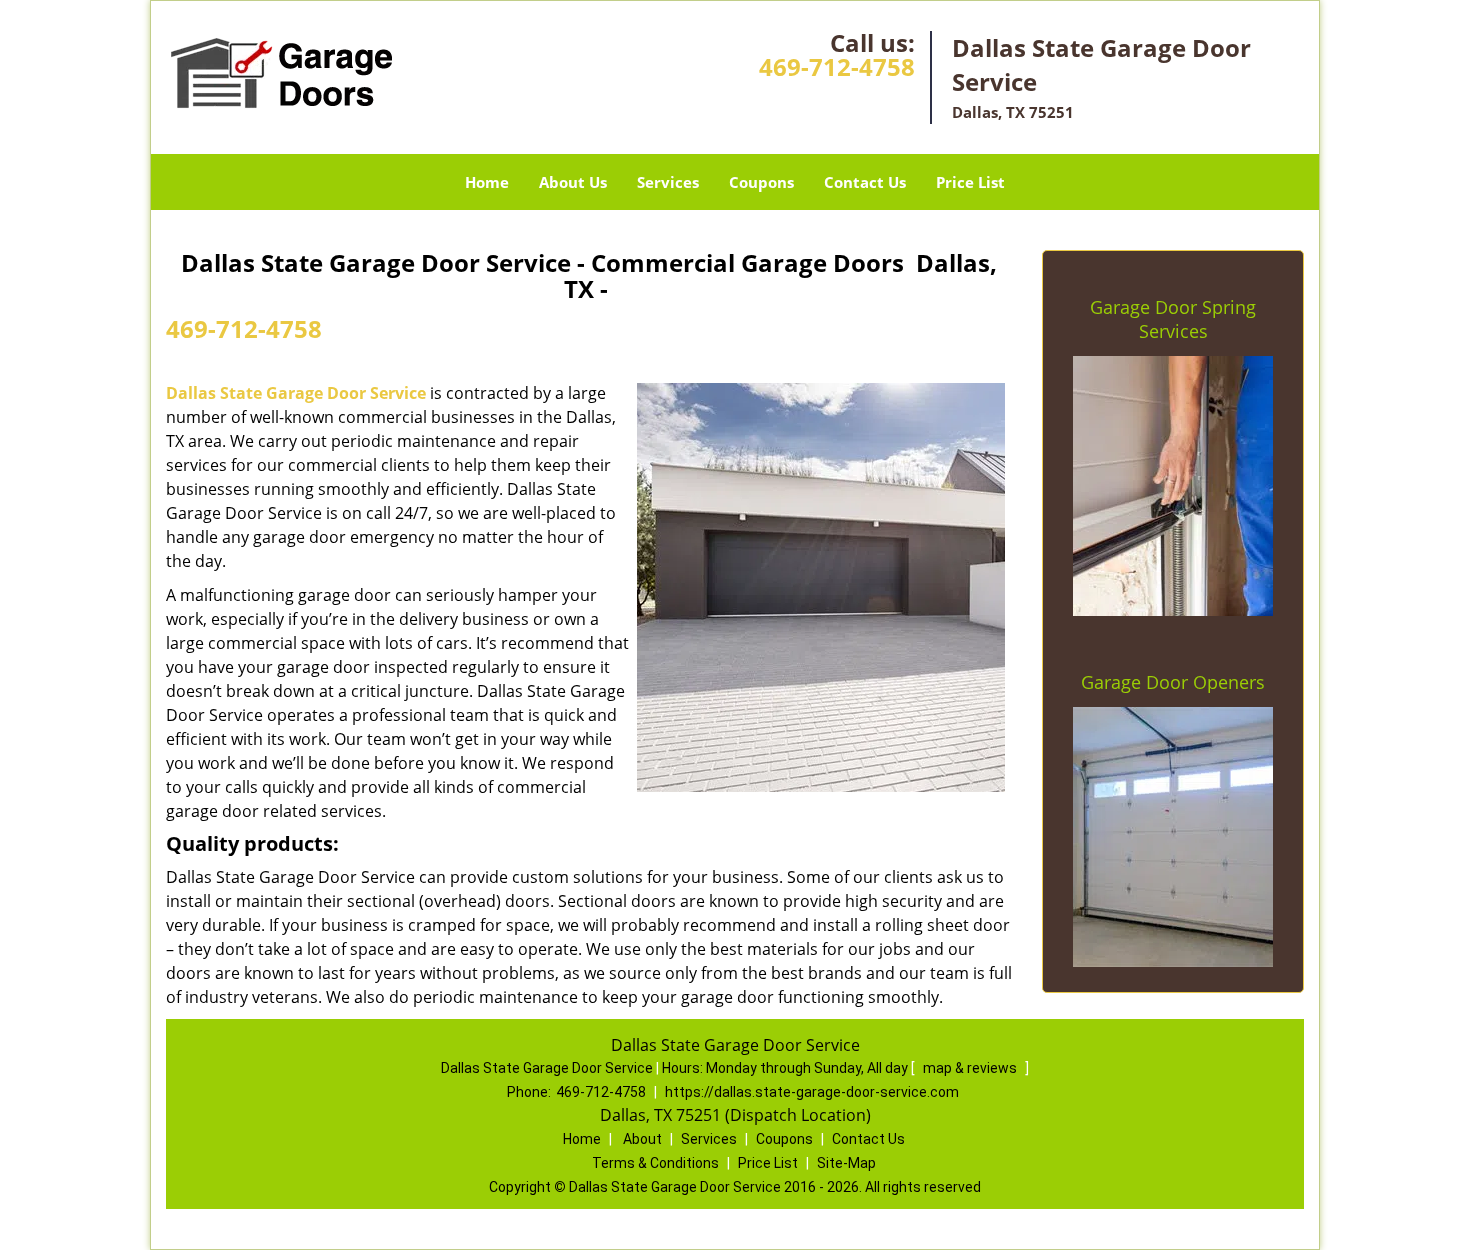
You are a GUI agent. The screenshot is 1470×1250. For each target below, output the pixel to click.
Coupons (761, 182)
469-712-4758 (837, 66)
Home (487, 182)
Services (668, 182)
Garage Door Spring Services (1173, 319)
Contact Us (865, 182)
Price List (970, 182)
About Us (573, 182)
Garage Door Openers (1173, 682)
